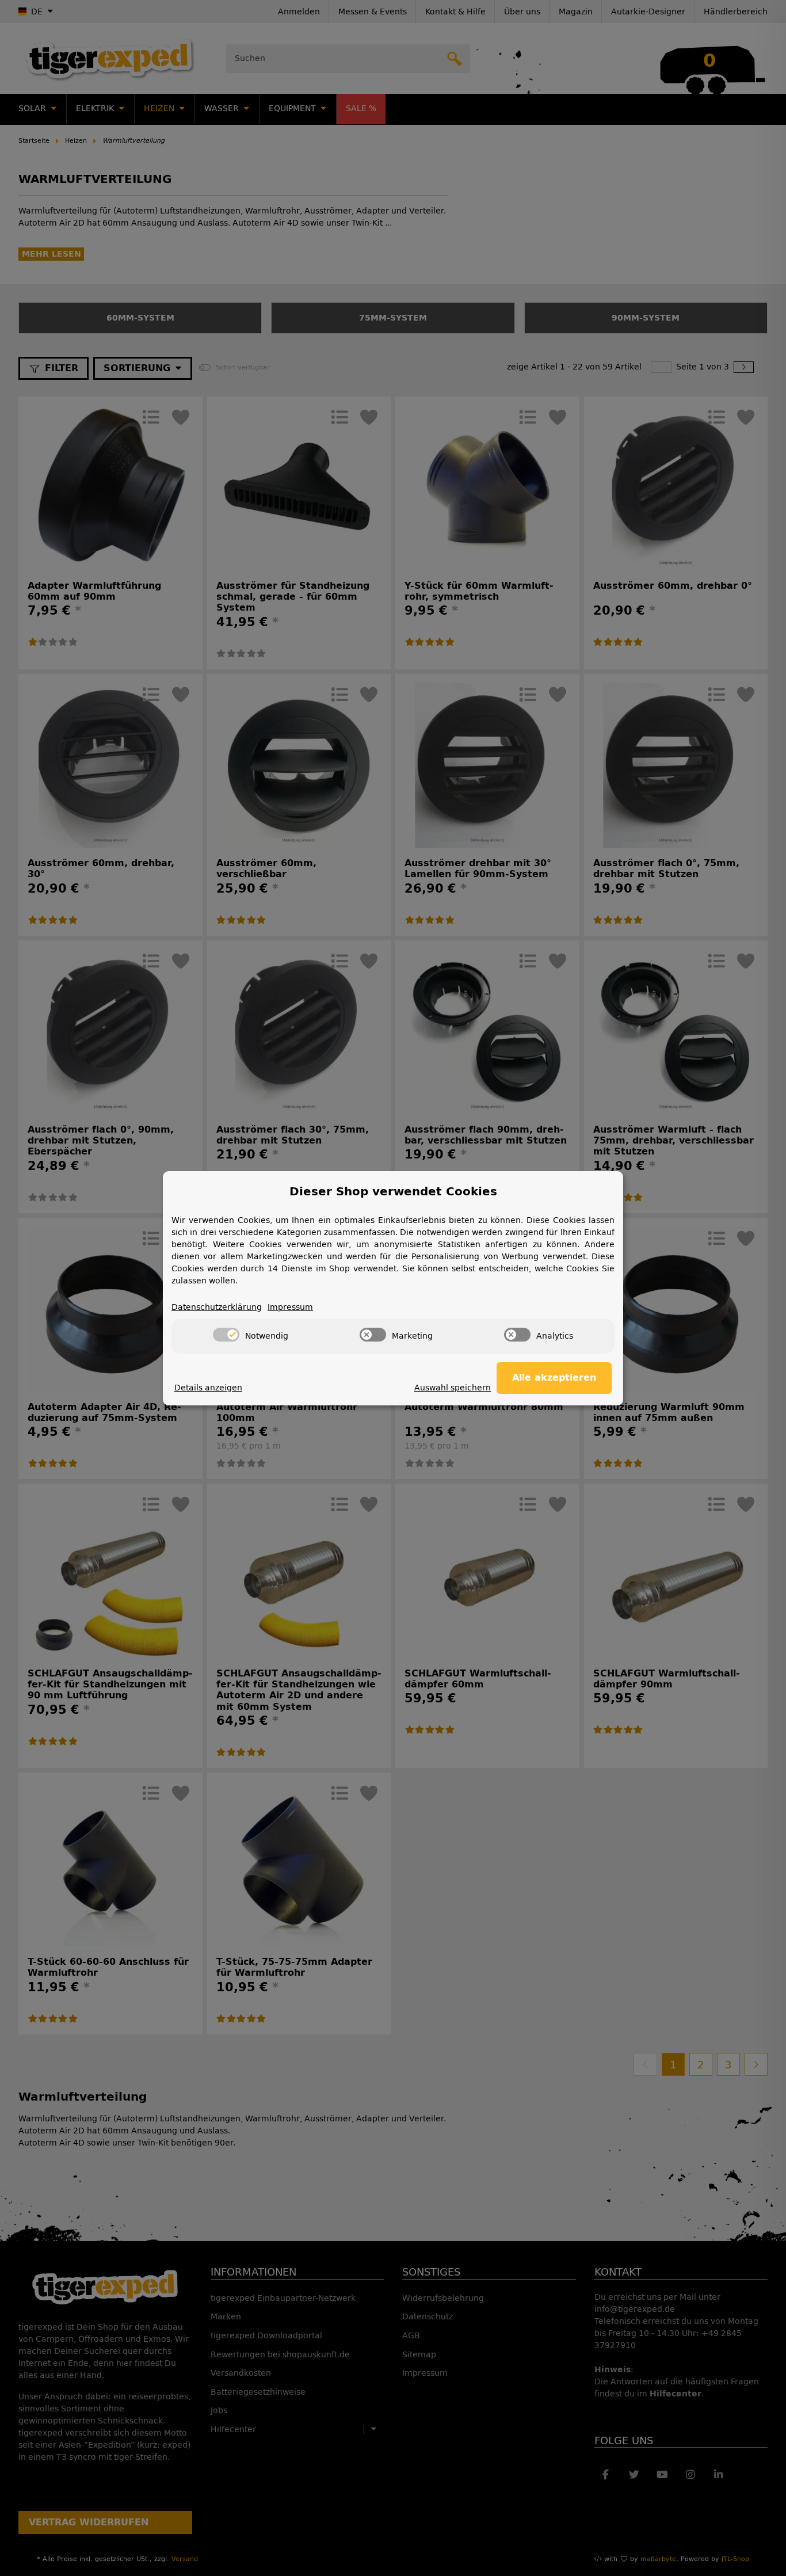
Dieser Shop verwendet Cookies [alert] (393, 1191)
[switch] (226, 1335)
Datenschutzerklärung (217, 1307)
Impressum (290, 1307)
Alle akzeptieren (554, 1377)
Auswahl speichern (453, 1388)
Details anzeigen (208, 1388)
